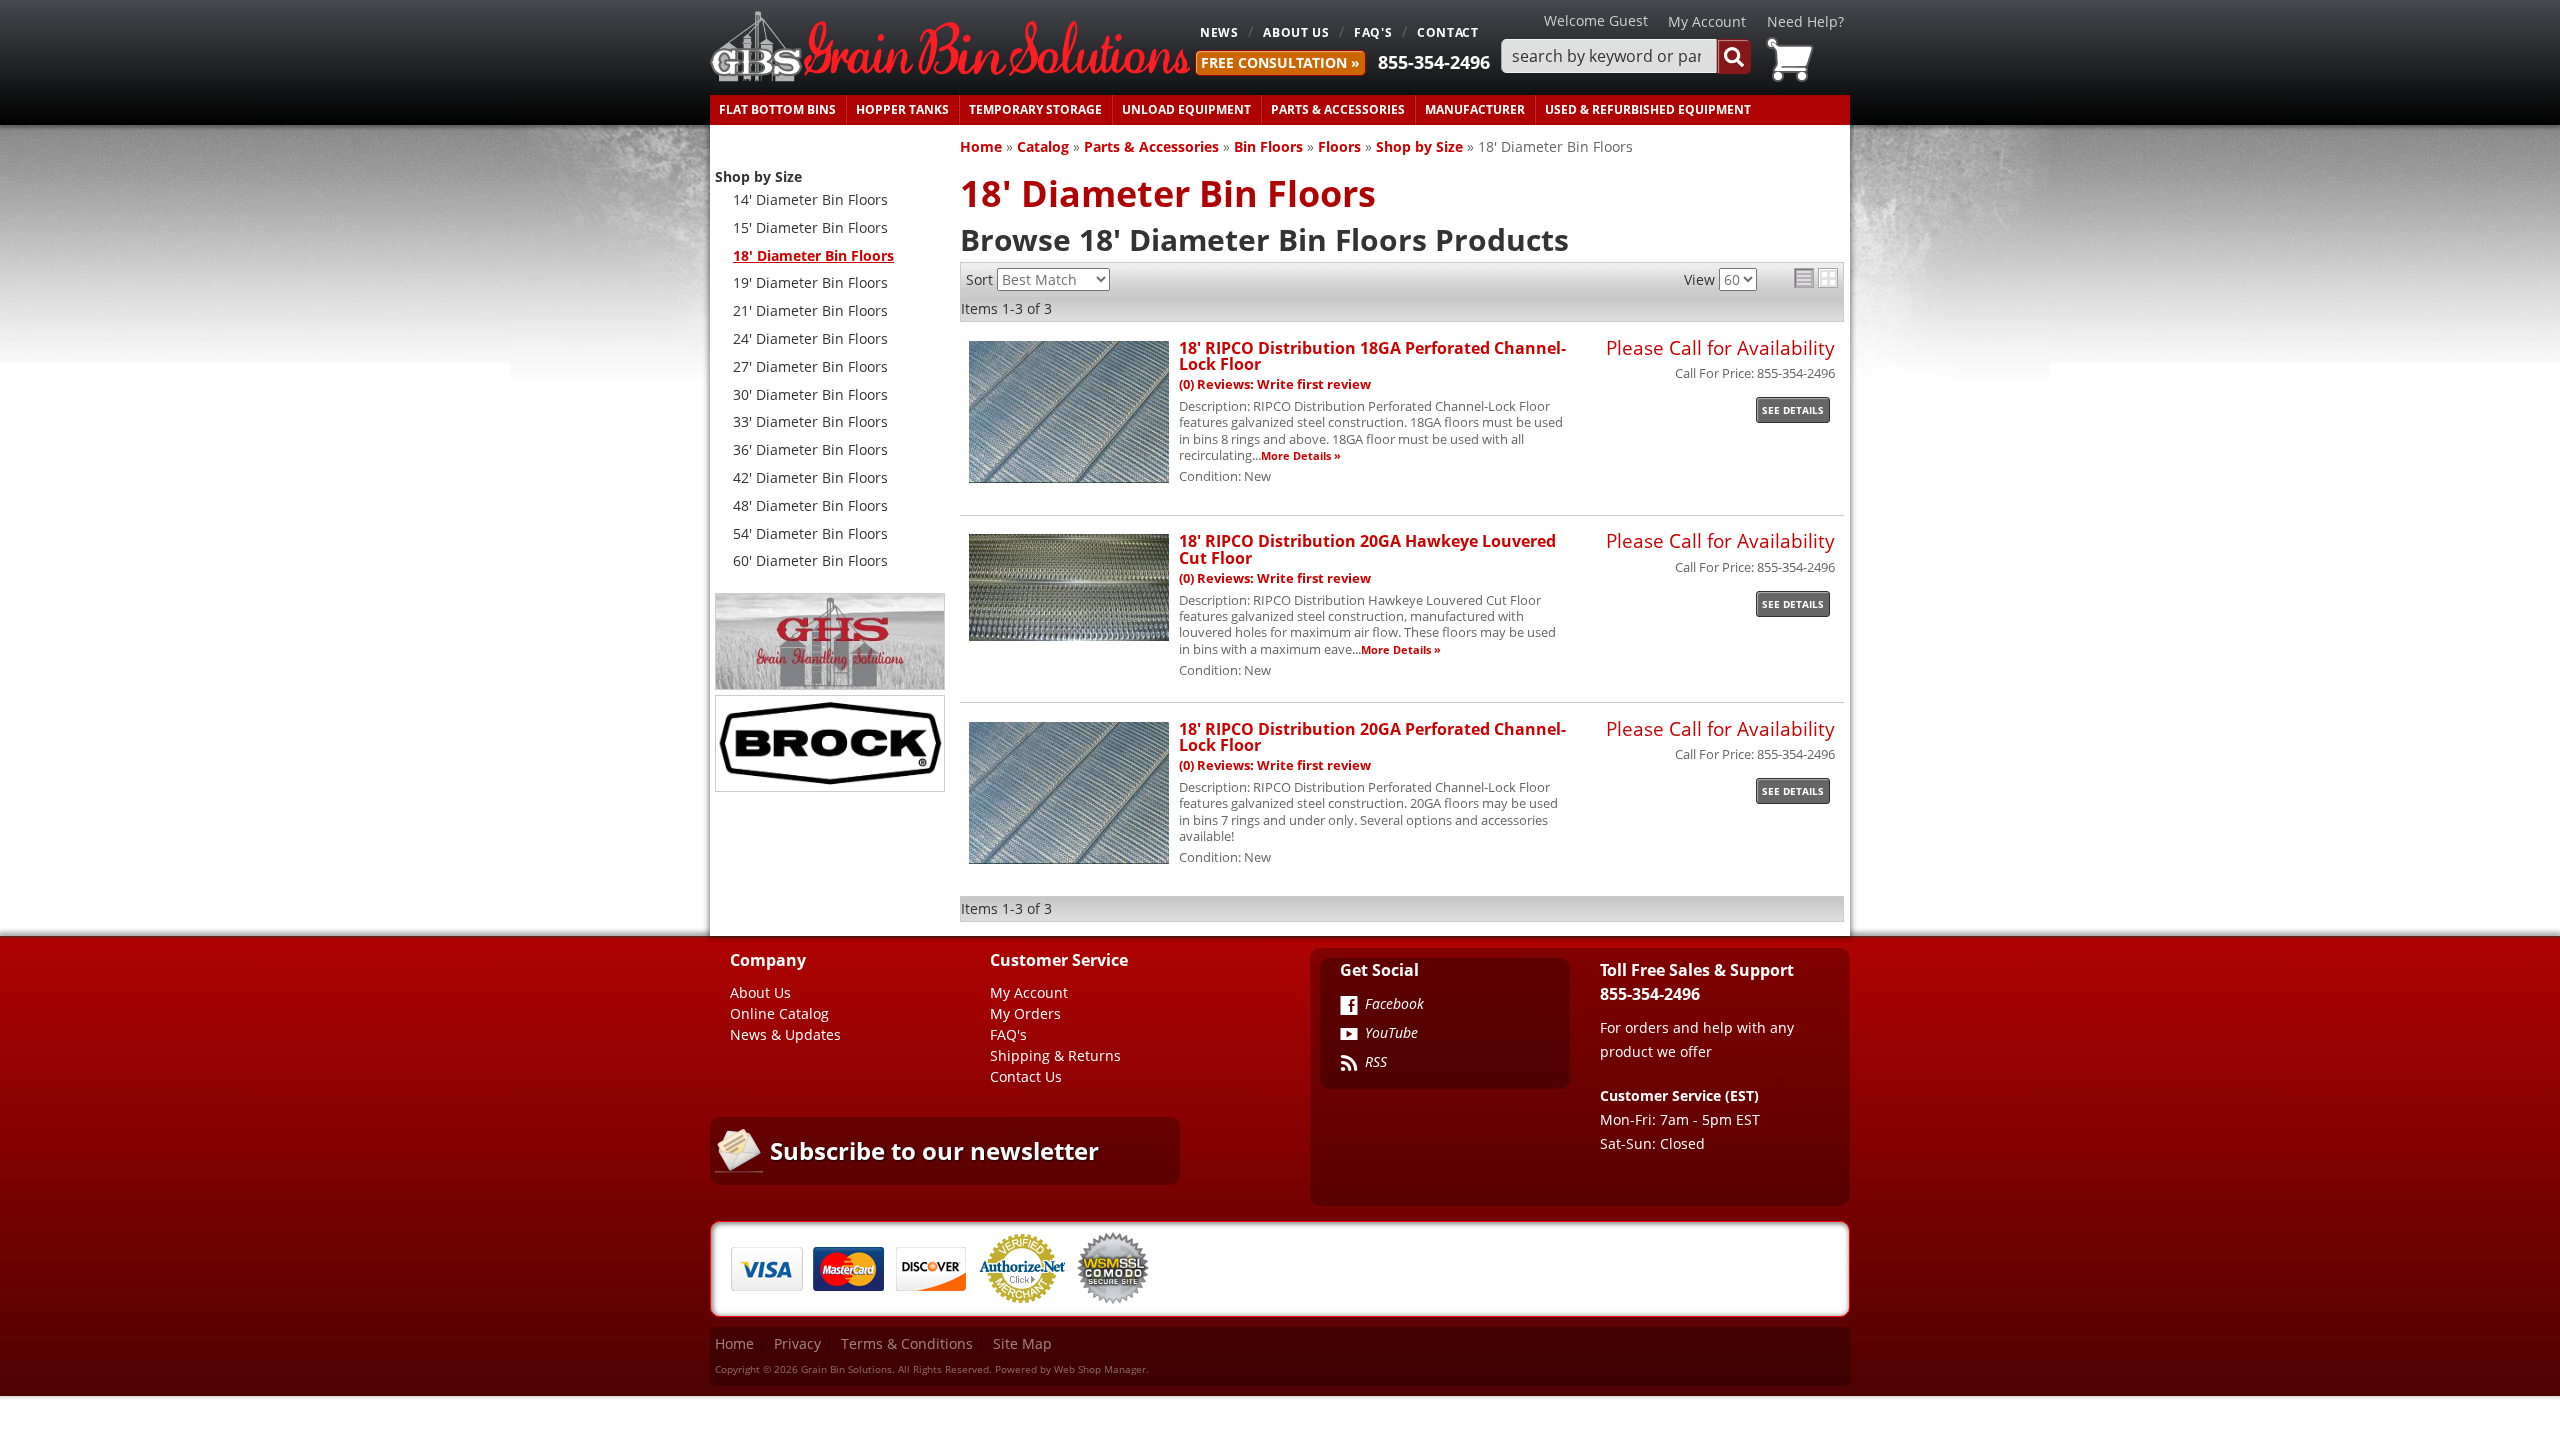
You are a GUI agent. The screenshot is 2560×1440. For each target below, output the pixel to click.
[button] (1626, 56)
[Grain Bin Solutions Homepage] (950, 47)
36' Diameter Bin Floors (810, 449)
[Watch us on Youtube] (1349, 1036)
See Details (1793, 410)
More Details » (1301, 455)
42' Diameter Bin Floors (810, 477)
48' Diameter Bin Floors (810, 505)
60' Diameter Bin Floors (810, 560)
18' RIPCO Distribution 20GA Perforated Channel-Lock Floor (1372, 736)
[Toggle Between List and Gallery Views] (1816, 278)
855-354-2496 (1434, 62)
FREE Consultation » (1280, 62)
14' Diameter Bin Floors (810, 199)
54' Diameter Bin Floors (810, 533)
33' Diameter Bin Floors (810, 421)
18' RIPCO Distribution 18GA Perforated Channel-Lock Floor (1372, 355)
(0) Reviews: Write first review (1275, 384)
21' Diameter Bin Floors (810, 310)
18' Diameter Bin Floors (813, 255)
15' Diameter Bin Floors (810, 227)
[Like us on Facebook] (1349, 1007)
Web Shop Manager (1100, 1369)
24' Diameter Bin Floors (810, 338)
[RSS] (1349, 1065)
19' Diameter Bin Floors (810, 282)
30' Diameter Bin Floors (810, 394)
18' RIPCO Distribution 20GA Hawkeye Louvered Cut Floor (1367, 548)
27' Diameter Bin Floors (810, 366)
